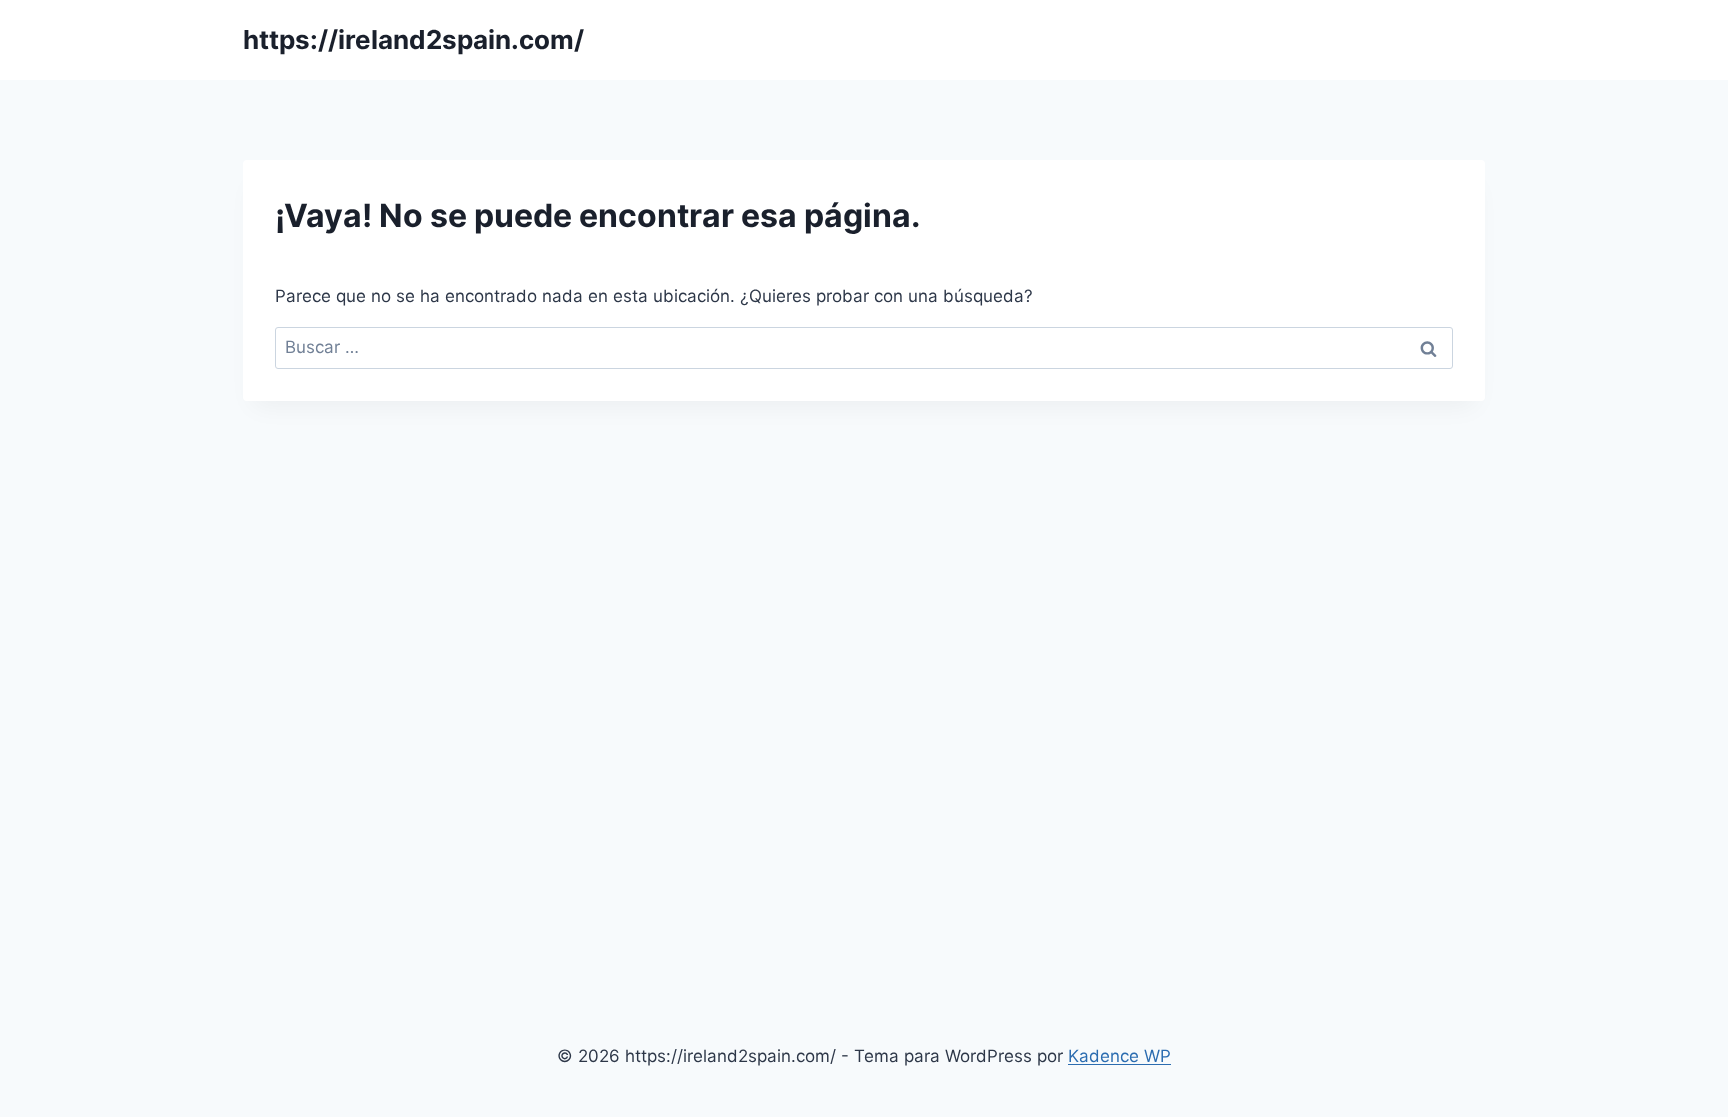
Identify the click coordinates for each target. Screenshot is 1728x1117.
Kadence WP (1119, 1056)
